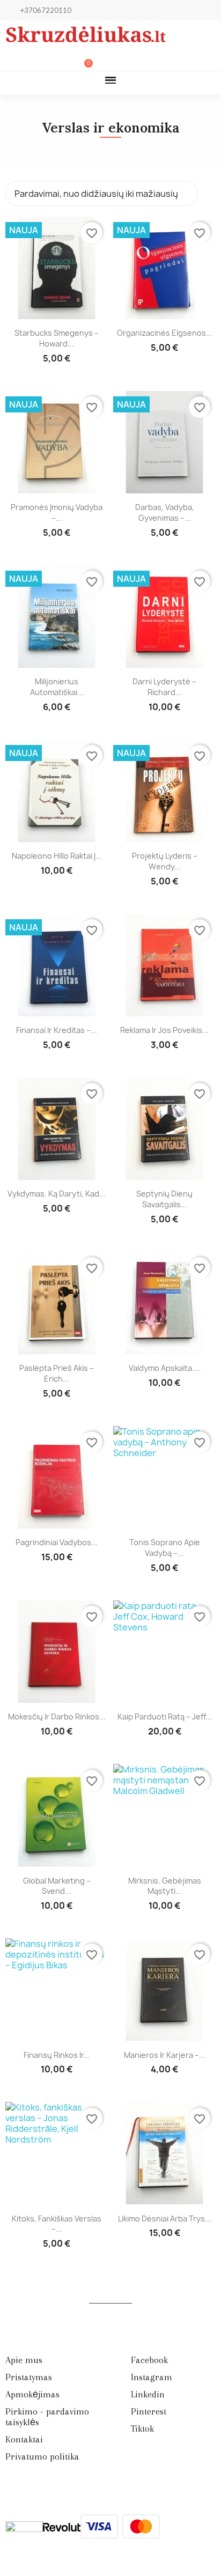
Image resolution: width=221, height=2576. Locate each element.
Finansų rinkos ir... (57, 2055)
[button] (31, 60)
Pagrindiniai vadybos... (57, 1542)
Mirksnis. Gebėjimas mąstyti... (165, 1886)
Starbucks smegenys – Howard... (57, 338)
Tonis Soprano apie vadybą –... (165, 1548)
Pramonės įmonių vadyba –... (57, 512)
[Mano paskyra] (49, 60)
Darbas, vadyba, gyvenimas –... (165, 512)
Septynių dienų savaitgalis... (164, 1199)
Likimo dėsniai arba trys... (165, 2219)
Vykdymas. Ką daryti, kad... (57, 1194)
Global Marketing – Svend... (57, 1886)
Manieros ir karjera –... (165, 2055)
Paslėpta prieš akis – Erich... (57, 1373)
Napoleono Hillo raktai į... (57, 856)
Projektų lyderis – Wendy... (165, 861)
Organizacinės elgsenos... (165, 333)
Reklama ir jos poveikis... (164, 1030)
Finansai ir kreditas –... (57, 1030)
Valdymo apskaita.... (165, 1368)
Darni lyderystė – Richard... (164, 687)
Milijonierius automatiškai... (57, 687)
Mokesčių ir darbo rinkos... (57, 1717)
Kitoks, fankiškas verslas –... (57, 2224)
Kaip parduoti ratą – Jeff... (165, 1717)
